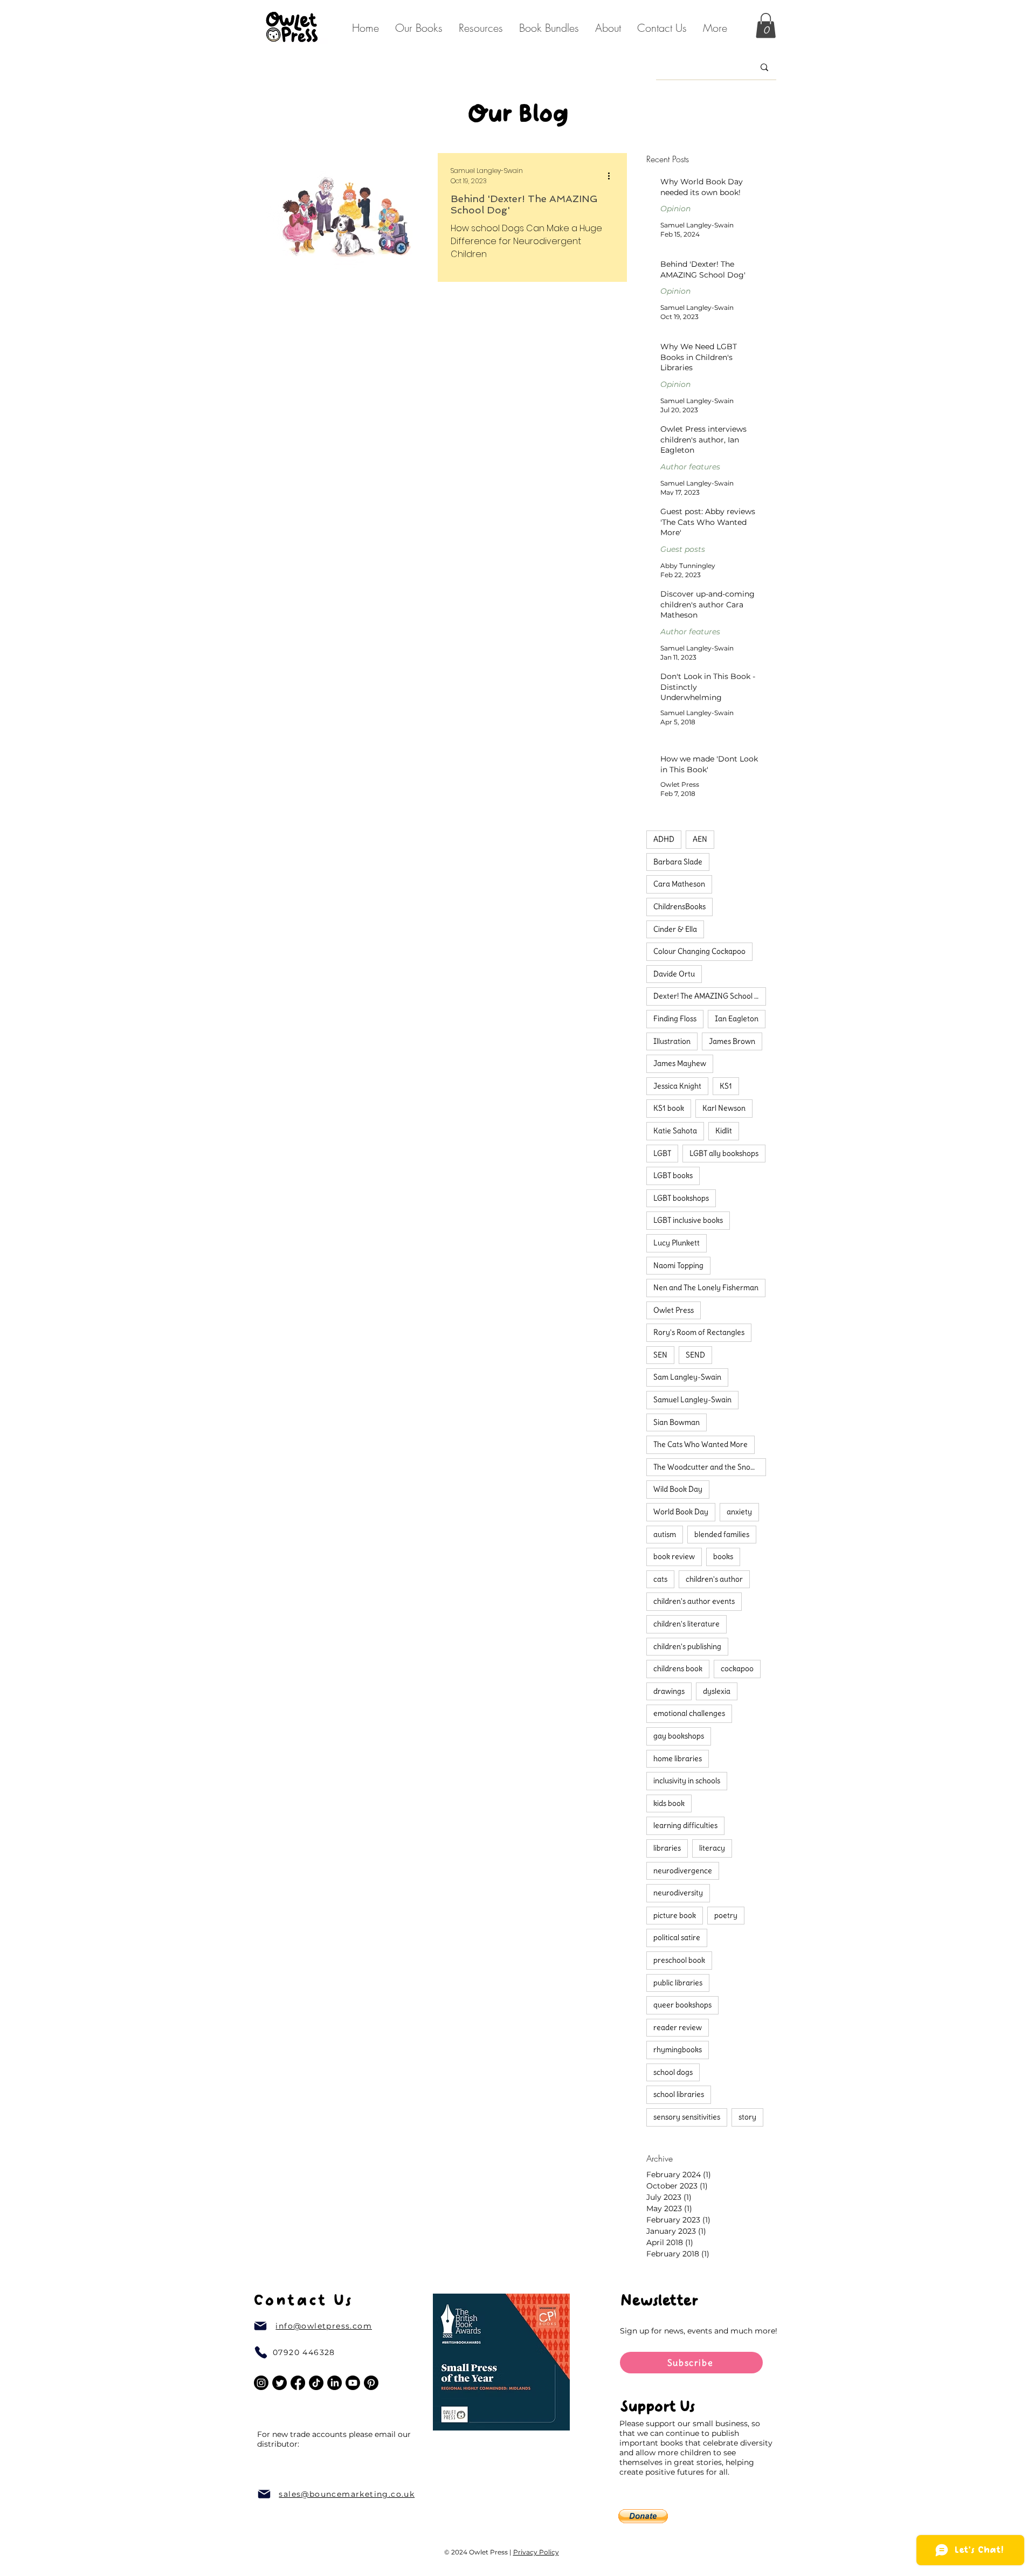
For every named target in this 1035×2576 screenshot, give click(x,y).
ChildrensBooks (679, 906)
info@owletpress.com (324, 2326)
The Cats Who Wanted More (701, 1444)
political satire (677, 1937)
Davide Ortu (674, 974)
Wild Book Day (678, 1489)
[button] (608, 28)
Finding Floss (675, 1019)
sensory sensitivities (687, 2117)
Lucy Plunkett (677, 1243)
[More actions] (612, 176)
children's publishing (687, 1646)
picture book (675, 1915)
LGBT (662, 1153)
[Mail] (260, 2326)
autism (665, 1534)
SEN (660, 1355)
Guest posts (683, 549)
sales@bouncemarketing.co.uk (347, 2494)
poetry (726, 1915)
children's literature (686, 1624)
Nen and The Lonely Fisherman (706, 1287)
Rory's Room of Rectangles (699, 1332)
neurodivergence (683, 1871)
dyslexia (717, 1691)
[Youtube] (353, 2383)
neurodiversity (678, 1893)
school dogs (673, 2072)
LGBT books (673, 1175)
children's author (714, 1579)
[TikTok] (316, 2383)
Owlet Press (674, 1310)
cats (660, 1579)
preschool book (679, 1960)
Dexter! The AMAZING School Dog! (710, 996)
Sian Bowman (677, 1422)
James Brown (732, 1041)
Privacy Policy (536, 2552)
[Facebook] (298, 2383)
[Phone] (261, 2352)
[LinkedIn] (334, 2383)
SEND (695, 1355)
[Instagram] (261, 2383)
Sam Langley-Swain (687, 1377)
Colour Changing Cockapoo (699, 951)
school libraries (679, 2094)
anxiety (739, 1512)
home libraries (678, 1758)
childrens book (678, 1668)
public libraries (678, 1983)
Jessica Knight (677, 1086)
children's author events (694, 1601)
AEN (700, 839)
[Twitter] (280, 2383)
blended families (722, 1534)
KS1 (726, 1086)
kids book (669, 1803)
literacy (712, 1848)
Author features (690, 467)
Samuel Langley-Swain (692, 1400)
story (747, 2117)
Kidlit (724, 1131)
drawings (669, 1691)
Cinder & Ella (675, 929)
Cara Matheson (679, 884)
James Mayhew (680, 1063)
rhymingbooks (678, 2049)
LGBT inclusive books (688, 1220)
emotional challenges (689, 1713)
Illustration (672, 1041)
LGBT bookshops (681, 1198)
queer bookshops (682, 2005)
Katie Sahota (675, 1131)
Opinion (675, 209)
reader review (678, 2027)
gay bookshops (679, 1736)
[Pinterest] (371, 2383)
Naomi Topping (678, 1265)
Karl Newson (724, 1108)
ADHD (664, 839)
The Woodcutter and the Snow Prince (710, 1467)
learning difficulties (685, 1825)
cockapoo (737, 1668)
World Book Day (681, 1512)
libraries (667, 1848)
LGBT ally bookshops (724, 1153)
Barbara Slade (678, 862)
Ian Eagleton (737, 1019)
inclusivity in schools (687, 1781)
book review (674, 1556)
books (723, 1556)
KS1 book (669, 1108)
